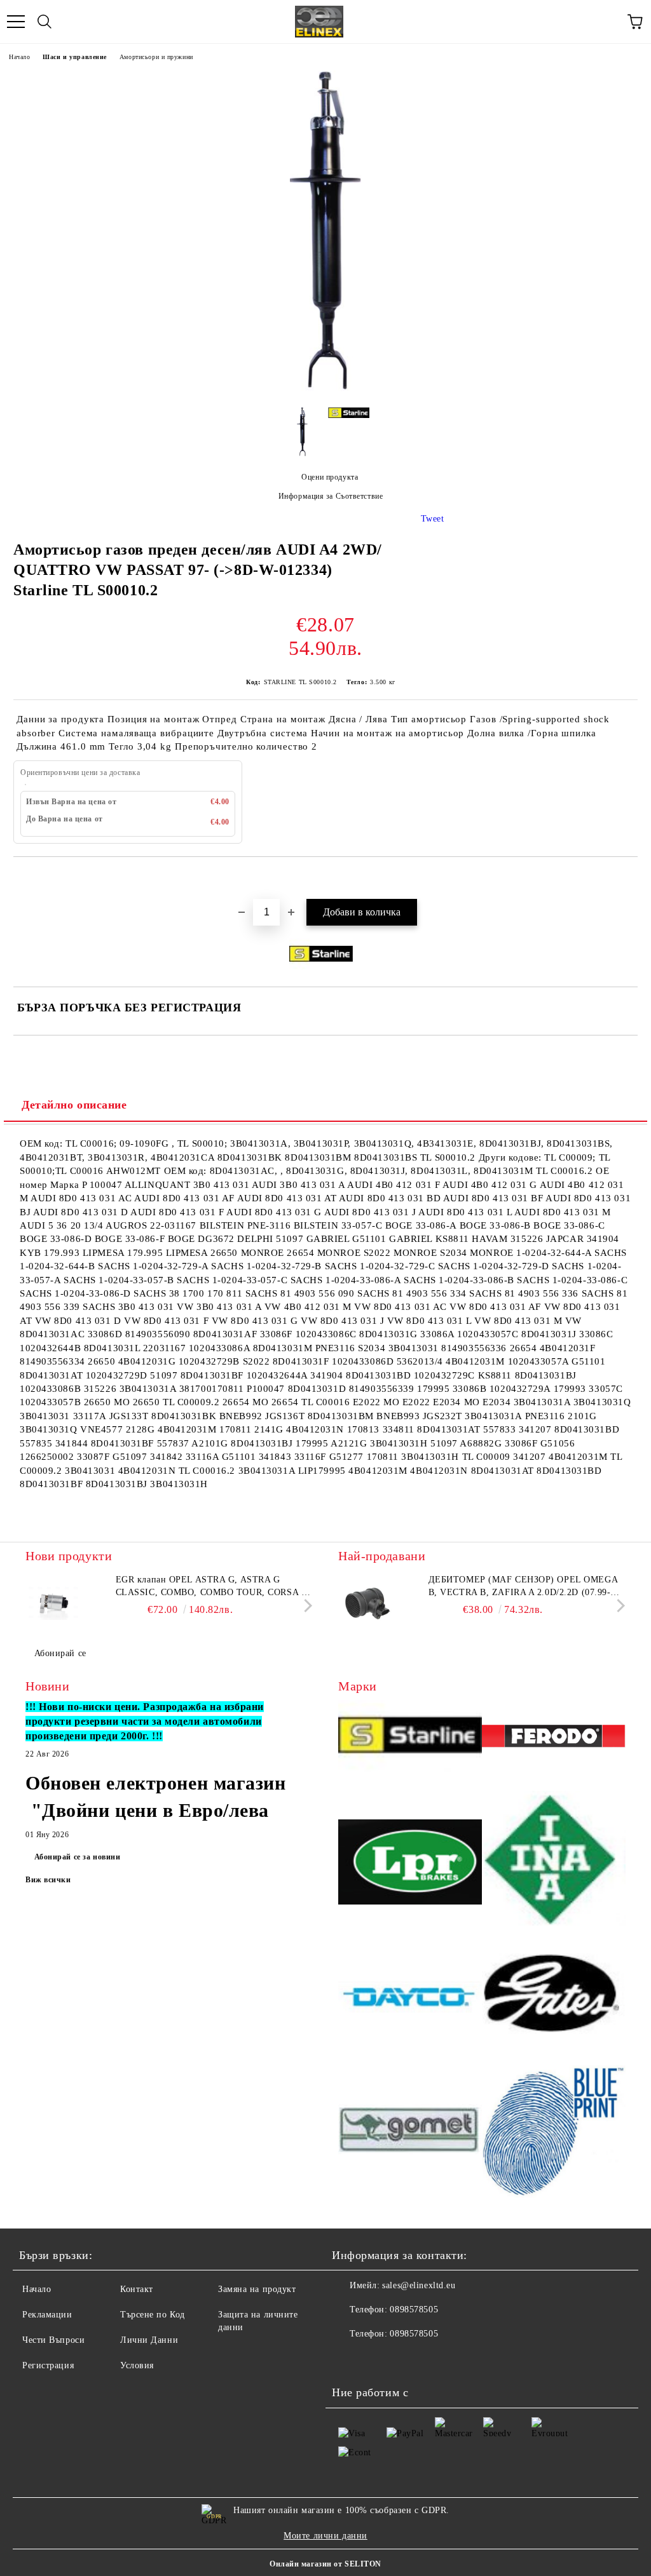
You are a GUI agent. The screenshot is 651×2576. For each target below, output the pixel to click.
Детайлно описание (74, 1105)
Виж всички (48, 1880)
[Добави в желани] (628, 879)
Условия (137, 2365)
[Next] (305, 1606)
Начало (19, 57)
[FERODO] (554, 1738)
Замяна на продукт (257, 2289)
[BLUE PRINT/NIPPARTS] (554, 2131)
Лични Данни (149, 2340)
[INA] (554, 1864)
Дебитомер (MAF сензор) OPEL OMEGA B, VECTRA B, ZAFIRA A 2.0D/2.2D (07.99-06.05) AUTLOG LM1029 (523, 1587)
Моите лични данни (325, 2536)
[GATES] (554, 1999)
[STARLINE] (410, 1738)
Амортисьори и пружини (156, 57)
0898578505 (414, 2310)
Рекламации (47, 2315)
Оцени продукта (330, 477)
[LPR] (410, 1864)
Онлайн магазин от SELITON (325, 2564)
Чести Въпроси (53, 2340)
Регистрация (48, 2365)
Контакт (137, 2289)
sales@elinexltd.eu (419, 2285)
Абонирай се (60, 1653)
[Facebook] (348, 2359)
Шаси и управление (75, 57)
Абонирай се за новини (78, 1857)
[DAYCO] (410, 1999)
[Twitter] (376, 2359)
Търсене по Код (153, 2315)
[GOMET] (410, 2131)
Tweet (433, 519)
